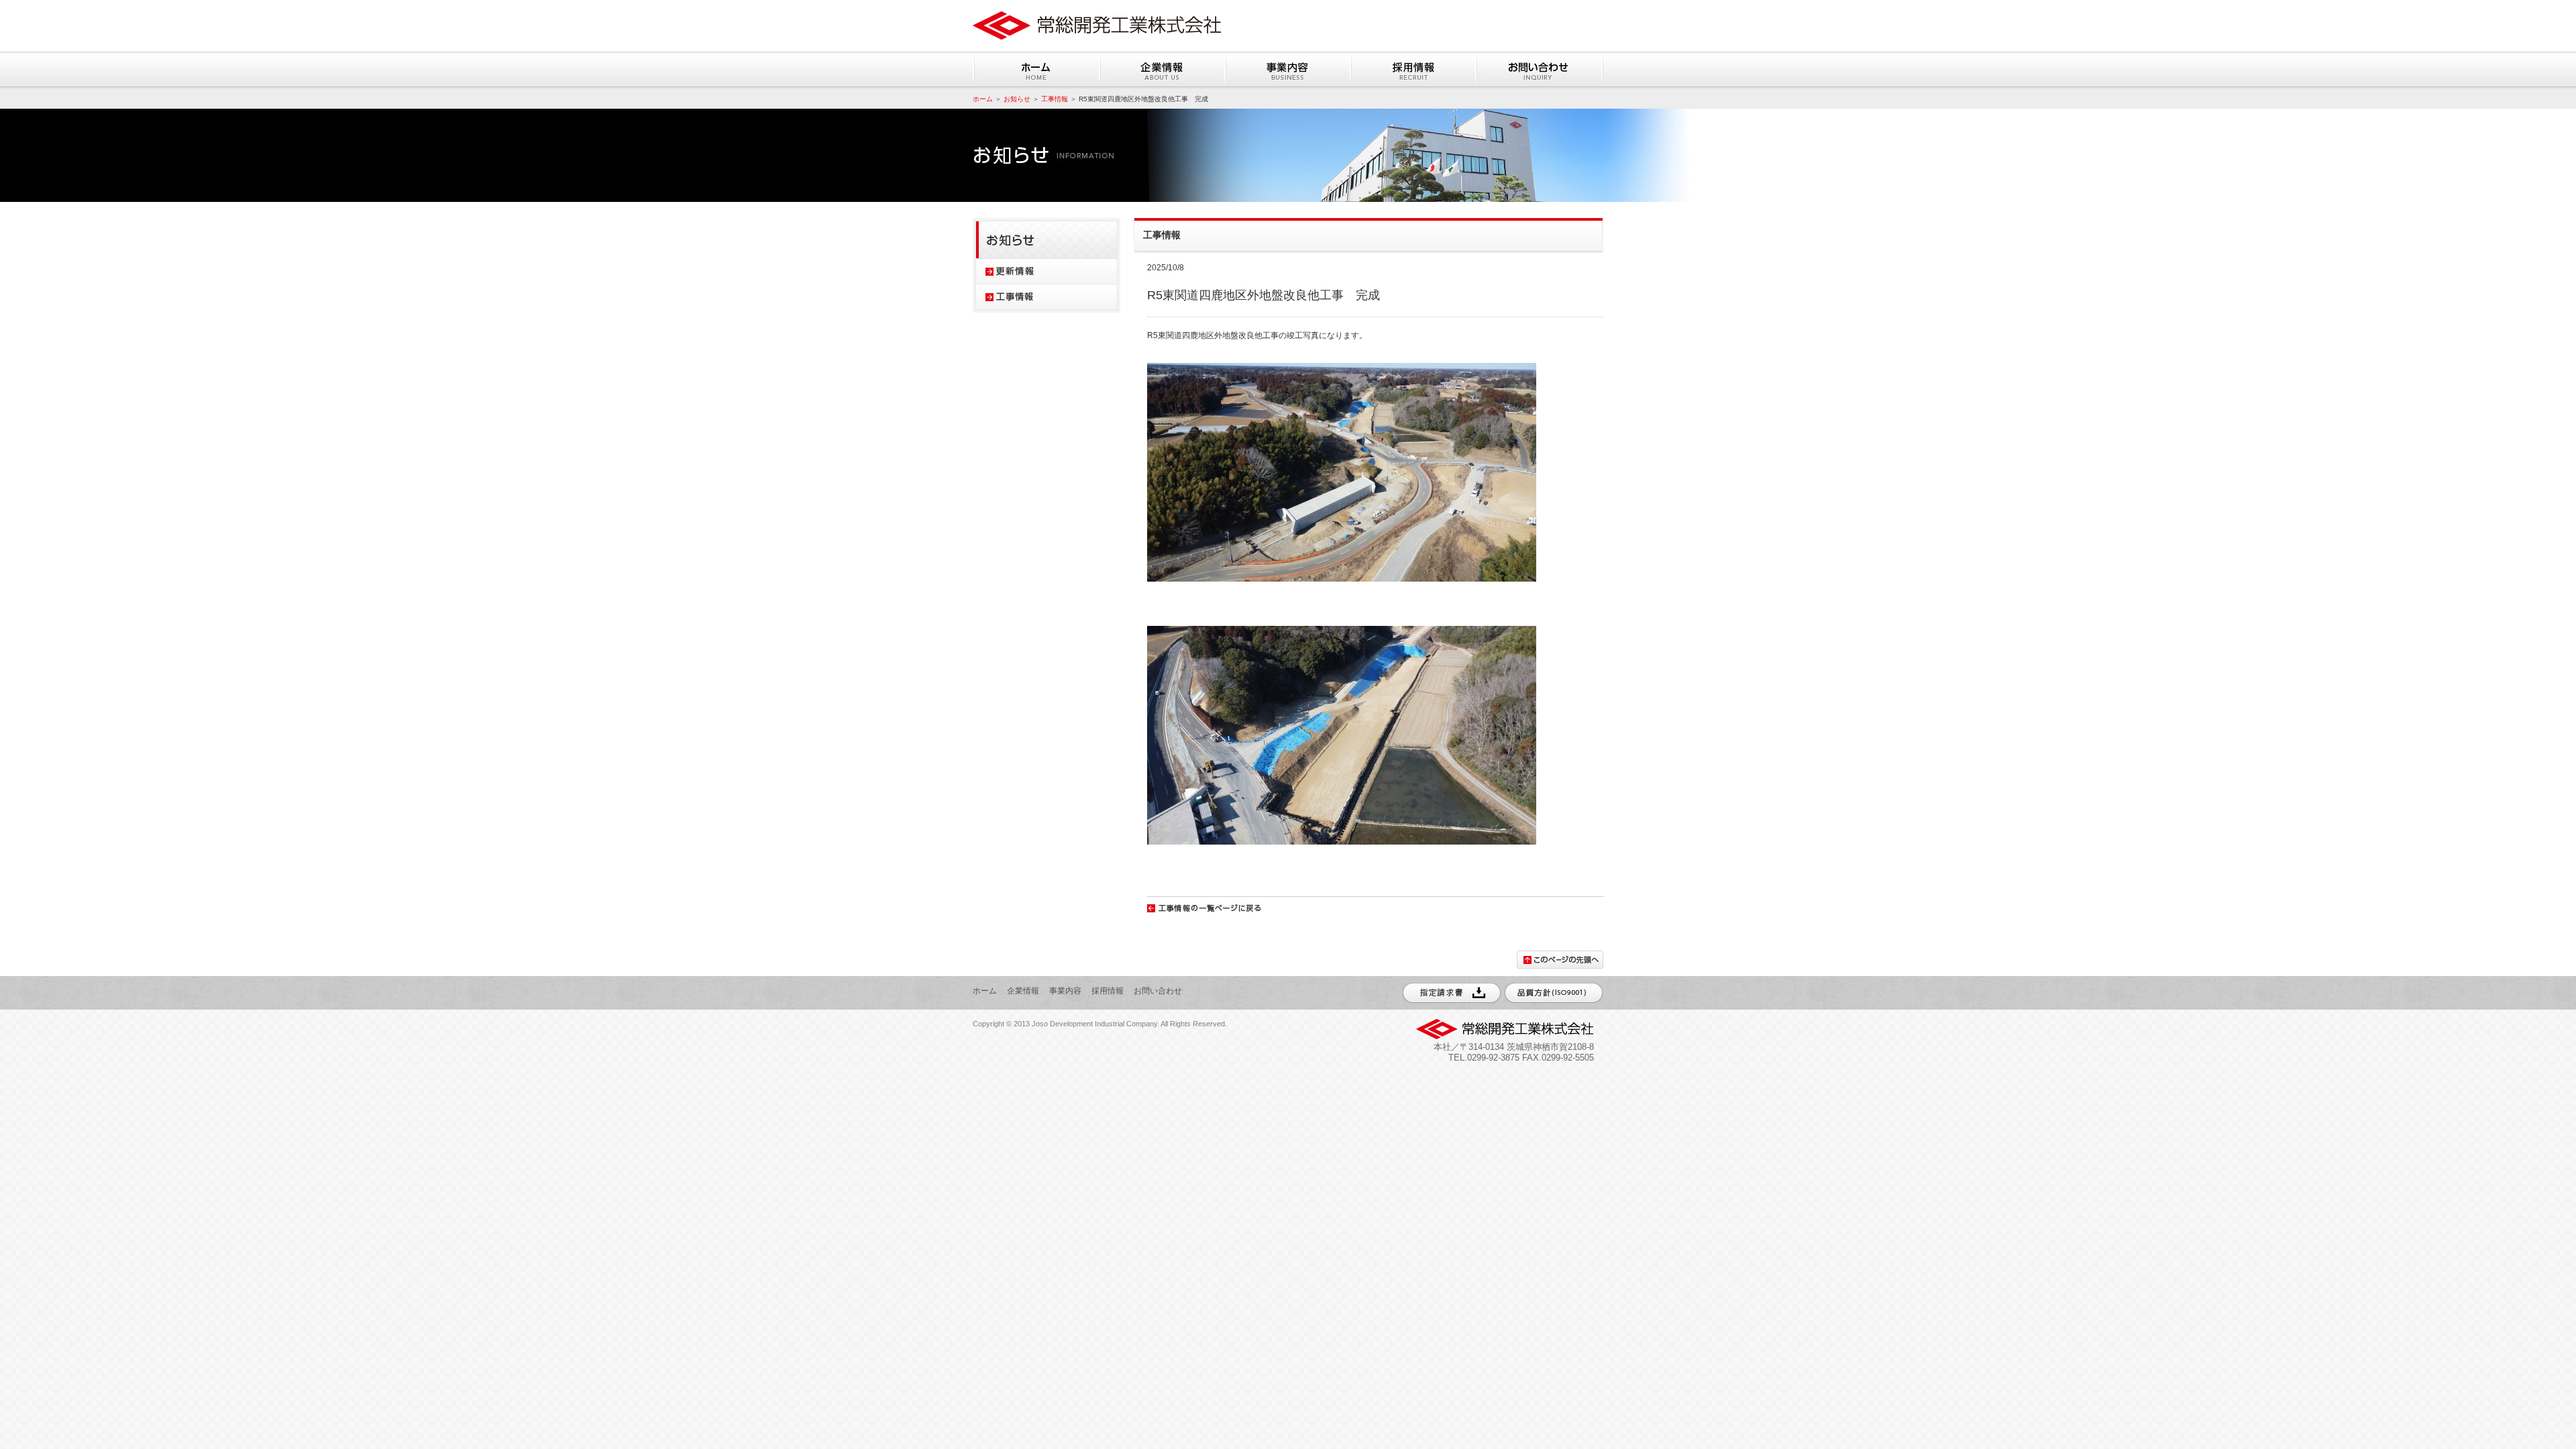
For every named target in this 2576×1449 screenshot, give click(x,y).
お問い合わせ (1158, 991)
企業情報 (1023, 991)
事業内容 (1065, 991)
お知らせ (1017, 99)
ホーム (983, 99)
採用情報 (1108, 991)
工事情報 (1055, 99)
